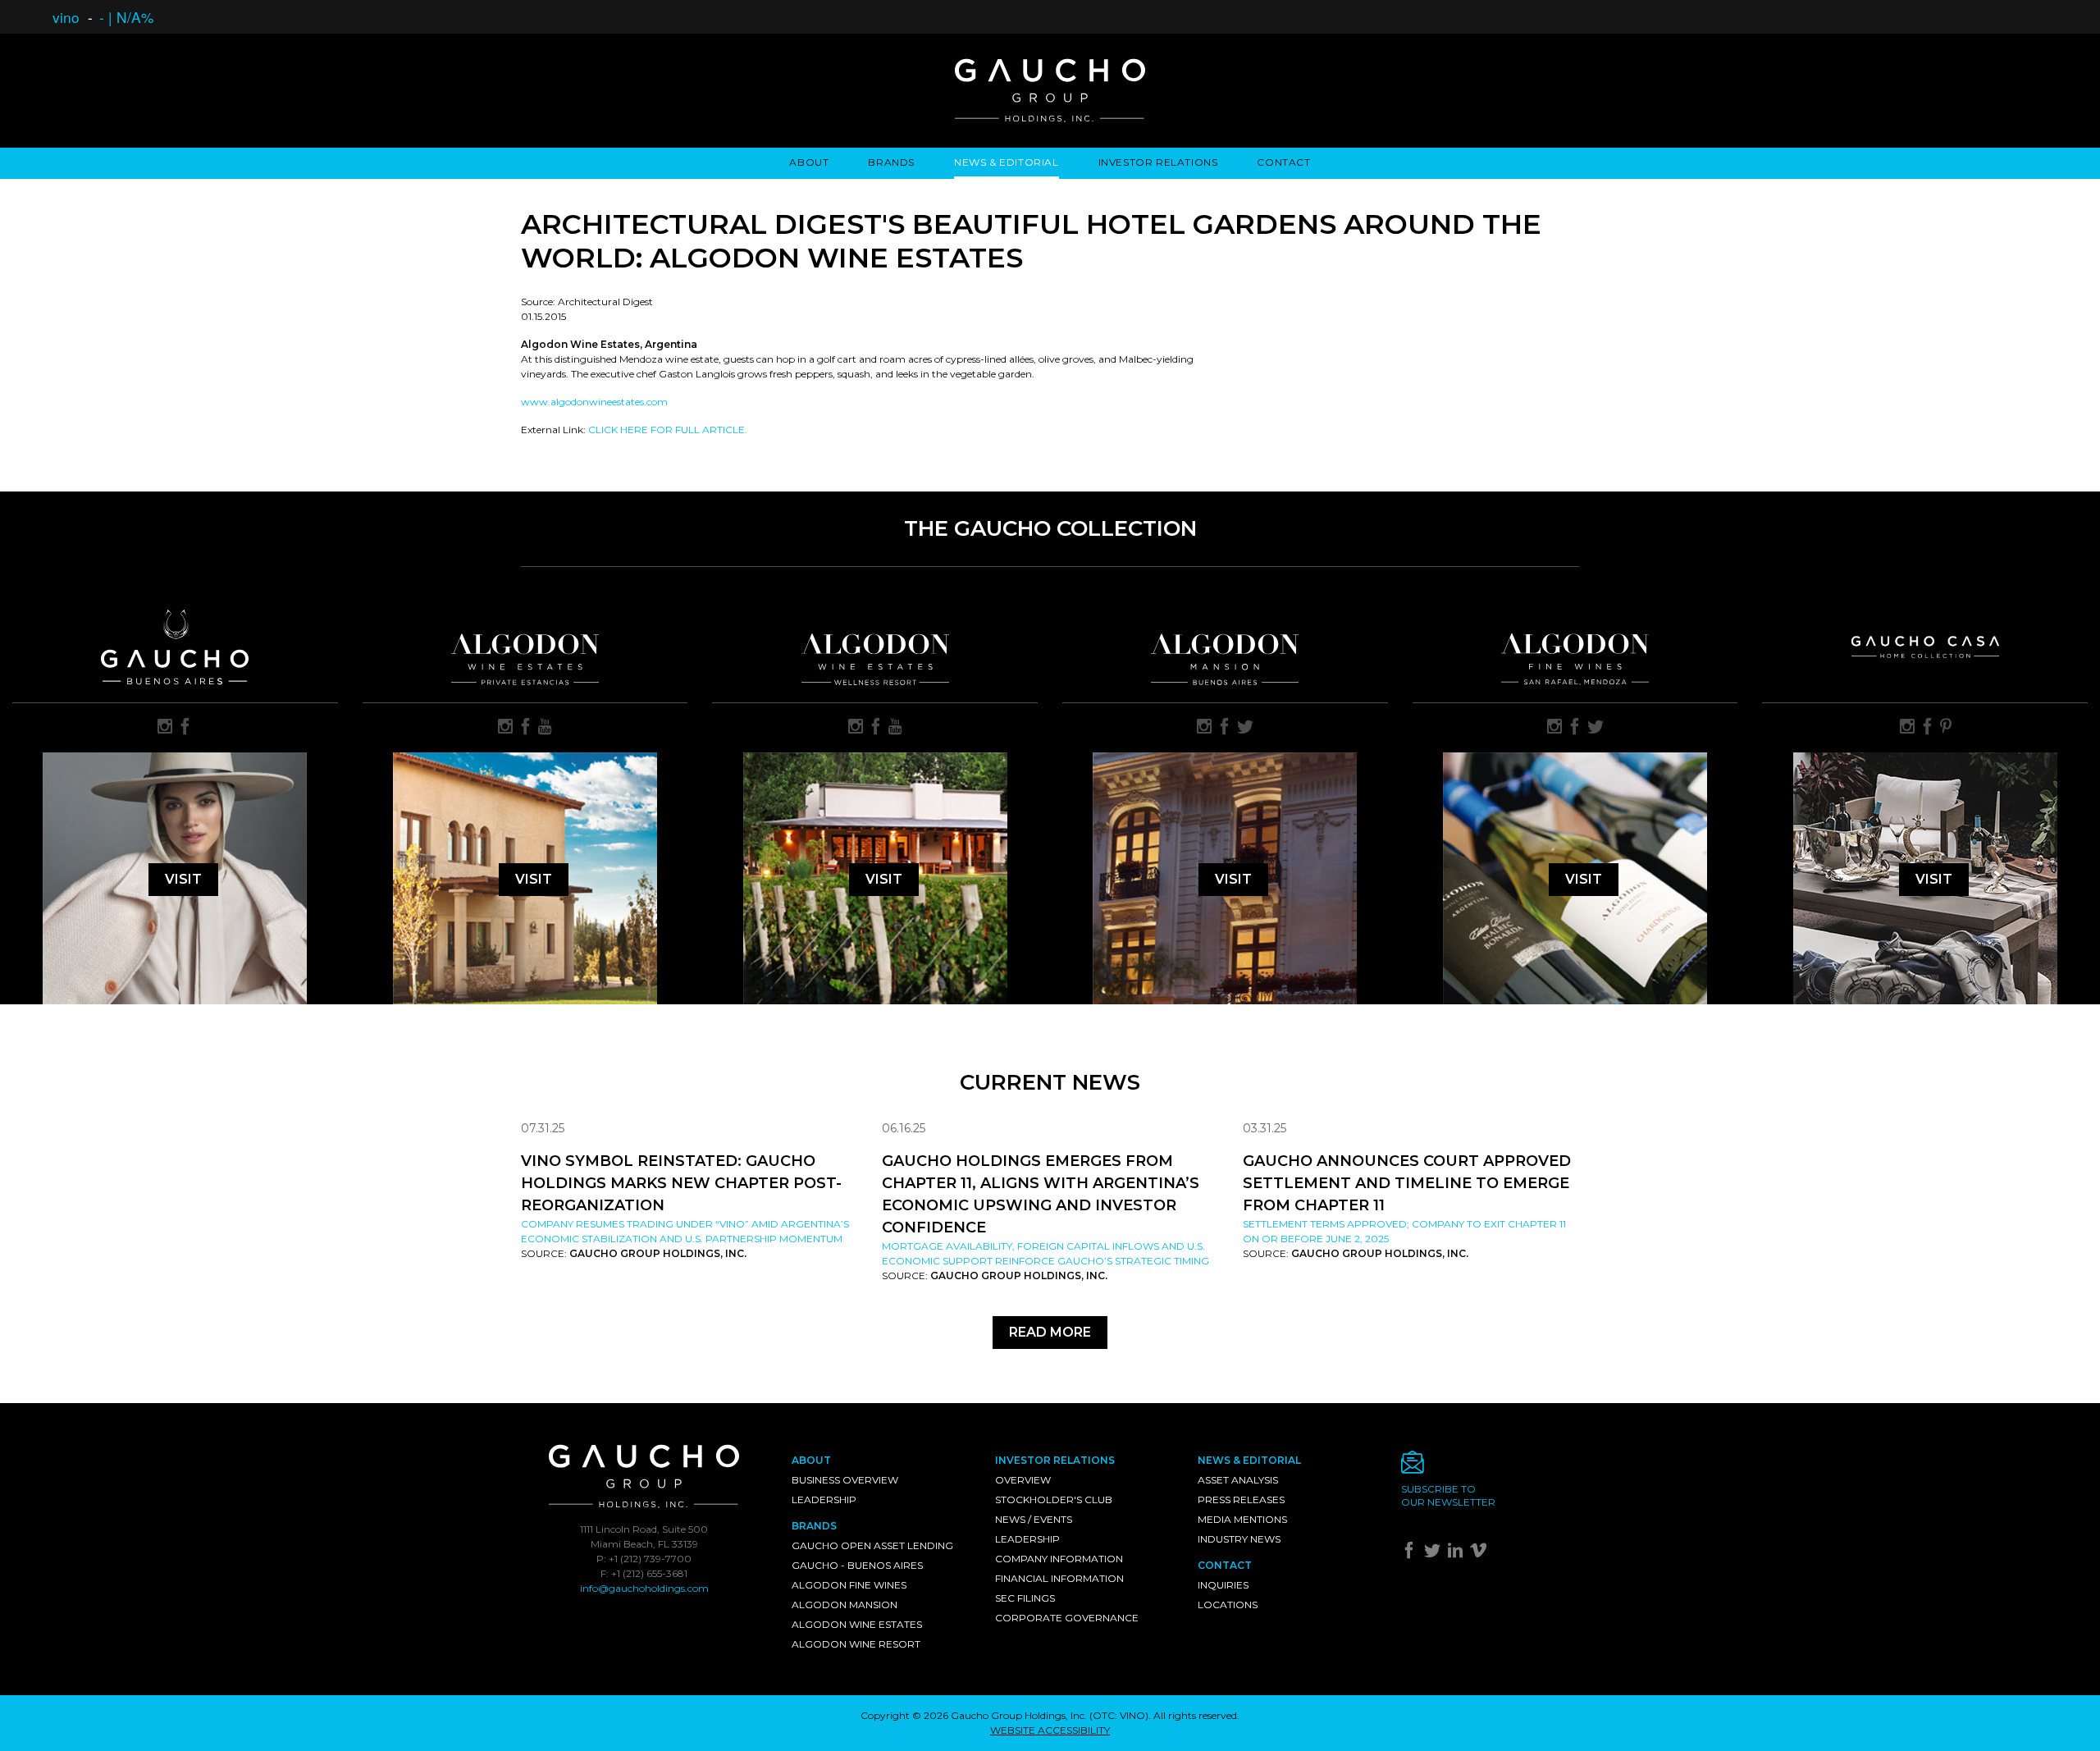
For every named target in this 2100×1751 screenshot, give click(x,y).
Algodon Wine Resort (856, 1644)
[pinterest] (1946, 728)
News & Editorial (1007, 162)
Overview (1023, 1480)
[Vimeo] (1480, 1554)
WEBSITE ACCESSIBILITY (1050, 1730)
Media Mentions (1242, 1519)
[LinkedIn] (1457, 1554)
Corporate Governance (1067, 1618)
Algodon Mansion (845, 1605)
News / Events (1034, 1519)
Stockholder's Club (1054, 1500)
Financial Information (1059, 1578)
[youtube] (545, 728)
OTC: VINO (1119, 1715)
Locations (1228, 1605)
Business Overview (845, 1480)
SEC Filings (1025, 1598)
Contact (1283, 162)
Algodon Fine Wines (849, 1585)
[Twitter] (1434, 1554)
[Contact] (1491, 1467)
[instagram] (165, 728)
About (809, 162)
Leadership (824, 1500)
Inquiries (1223, 1585)
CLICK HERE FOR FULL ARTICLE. (668, 430)
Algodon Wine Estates (857, 1624)
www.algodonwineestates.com (594, 402)
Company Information (1059, 1559)
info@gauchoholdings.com (644, 1588)
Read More (1050, 1332)
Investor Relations (1158, 162)
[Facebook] (1411, 1554)
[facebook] (185, 728)
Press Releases (1241, 1500)
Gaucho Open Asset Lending (872, 1545)
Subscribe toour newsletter (1448, 1495)
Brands (891, 162)
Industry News (1239, 1539)
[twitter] (1245, 728)
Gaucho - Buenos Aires (857, 1565)
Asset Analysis (1238, 1480)
